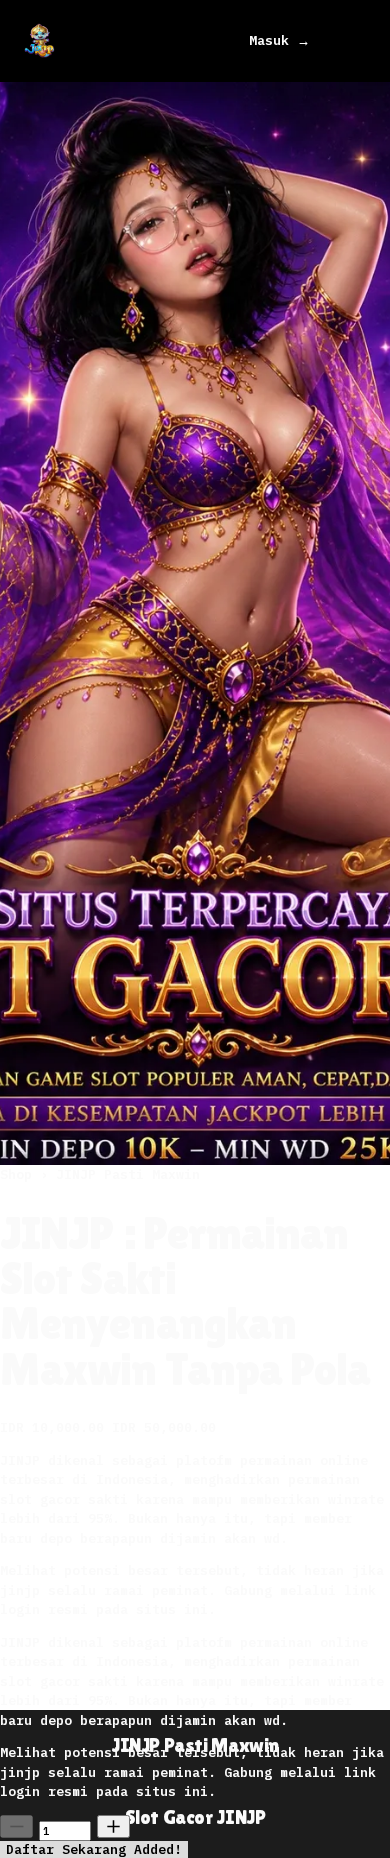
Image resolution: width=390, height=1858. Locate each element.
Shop (20, 1174)
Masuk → (279, 40)
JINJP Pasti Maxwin (128, 1174)
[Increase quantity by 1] (113, 1826)
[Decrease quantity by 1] (16, 1826)
